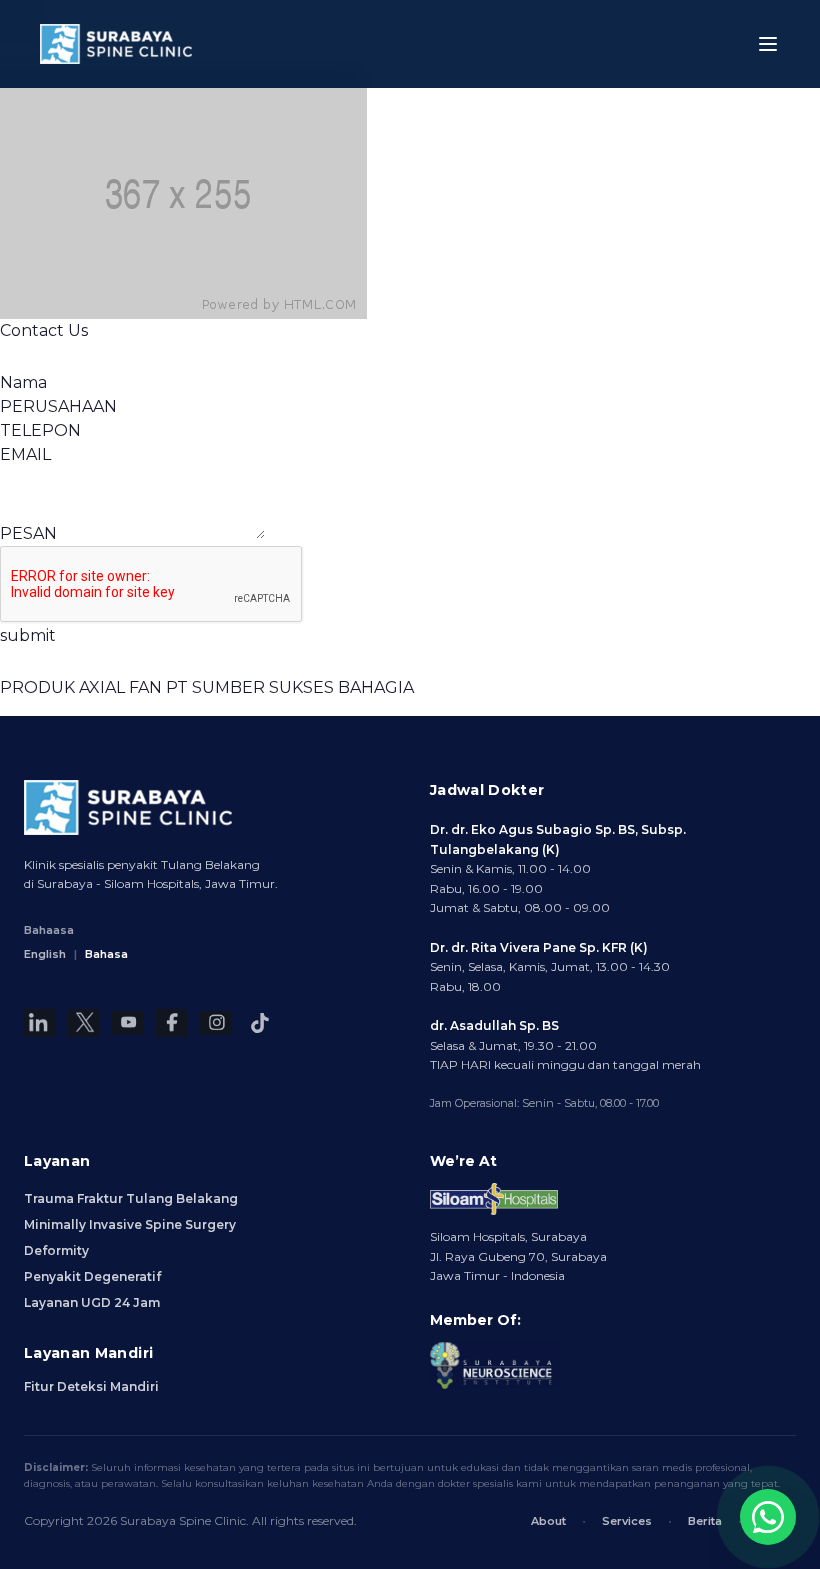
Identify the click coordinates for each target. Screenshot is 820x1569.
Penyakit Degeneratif (92, 1276)
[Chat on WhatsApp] (768, 1517)
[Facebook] (172, 1023)
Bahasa (106, 954)
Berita (705, 1521)
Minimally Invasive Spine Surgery (130, 1224)
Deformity (56, 1250)
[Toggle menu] (768, 44)
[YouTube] (128, 1023)
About (548, 1521)
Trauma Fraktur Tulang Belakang (131, 1198)
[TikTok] (260, 1023)
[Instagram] (216, 1023)
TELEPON (40, 430)
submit (28, 635)
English (45, 954)
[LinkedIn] (40, 1023)
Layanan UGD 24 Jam (92, 1302)
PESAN (28, 533)
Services (627, 1521)
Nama (23, 382)
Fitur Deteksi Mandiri (91, 1386)
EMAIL (25, 454)
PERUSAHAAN (58, 406)
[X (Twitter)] (84, 1023)
